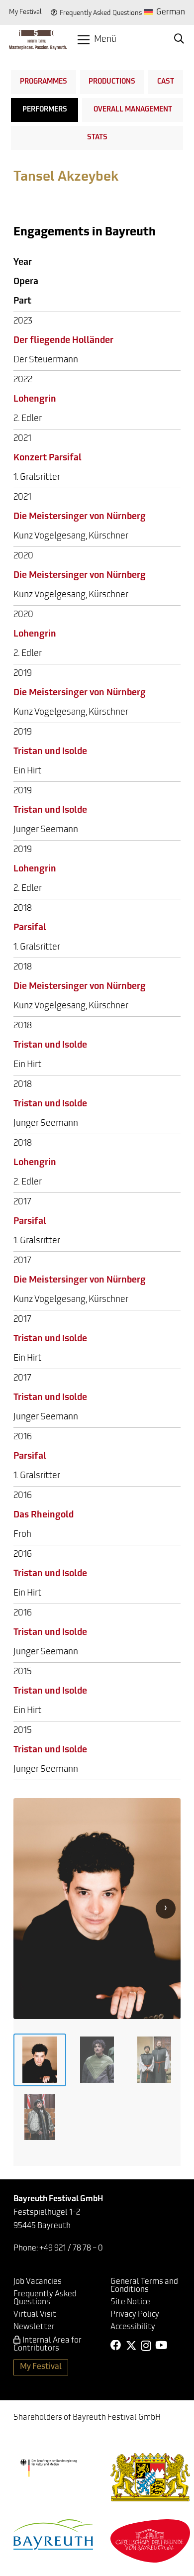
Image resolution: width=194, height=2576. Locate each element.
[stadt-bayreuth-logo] (53, 2534)
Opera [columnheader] (26, 282)
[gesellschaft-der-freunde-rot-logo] (150, 2541)
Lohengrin (35, 400)
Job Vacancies (38, 2282)
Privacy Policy (135, 2315)
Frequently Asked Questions (101, 13)
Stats (97, 138)
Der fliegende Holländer (63, 341)
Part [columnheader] (22, 302)
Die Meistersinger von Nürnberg (80, 517)
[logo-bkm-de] (48, 2468)
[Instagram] (146, 2346)
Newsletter (34, 2327)
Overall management (133, 110)
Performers (45, 110)
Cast (166, 82)
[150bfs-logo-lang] (38, 40)
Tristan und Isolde (50, 752)
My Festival (25, 12)
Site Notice (130, 2302)
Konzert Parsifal (48, 458)
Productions (112, 82)
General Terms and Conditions (144, 2286)
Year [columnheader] (23, 263)
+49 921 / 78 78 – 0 (71, 2249)
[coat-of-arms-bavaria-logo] (150, 2477)
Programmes (44, 82)
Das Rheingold (44, 1515)
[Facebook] (116, 2346)
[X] (131, 2346)
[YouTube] (161, 2346)
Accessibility (133, 2327)
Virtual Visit (35, 2315)
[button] (97, 40)
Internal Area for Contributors (48, 2345)
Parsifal (30, 928)
